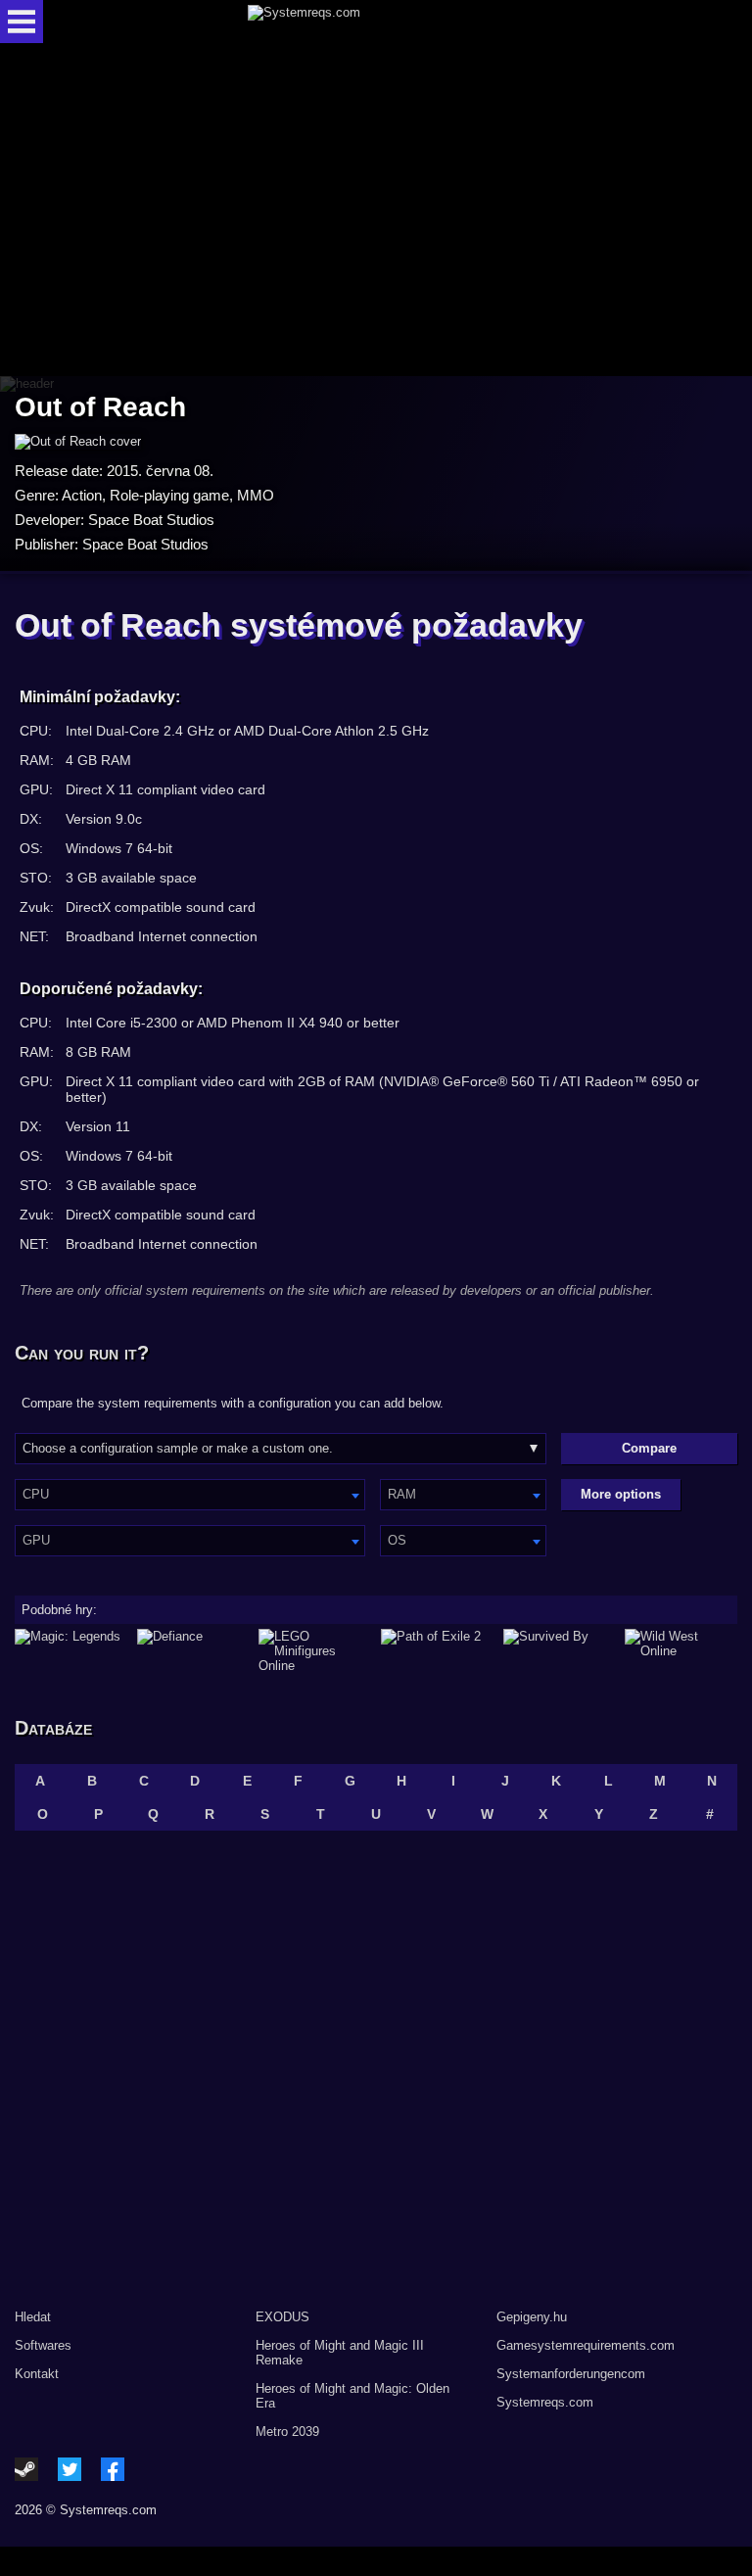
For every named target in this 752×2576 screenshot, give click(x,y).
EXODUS (282, 2317)
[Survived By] (560, 1651)
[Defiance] (193, 1651)
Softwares (43, 2345)
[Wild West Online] (681, 1651)
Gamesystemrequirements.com (586, 2345)
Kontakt (37, 2374)
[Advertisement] (376, 211)
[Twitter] (70, 2469)
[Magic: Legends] (71, 1651)
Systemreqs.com (545, 2402)
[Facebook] (113, 2469)
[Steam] (26, 2469)
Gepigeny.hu (532, 2317)
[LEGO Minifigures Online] (315, 1651)
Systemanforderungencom (571, 2374)
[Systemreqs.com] (393, 22)
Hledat (33, 2317)
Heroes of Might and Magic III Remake (340, 2353)
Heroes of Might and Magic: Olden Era (352, 2396)
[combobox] (190, 1495)
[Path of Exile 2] (437, 1651)
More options (621, 1494)
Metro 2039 (287, 2432)
